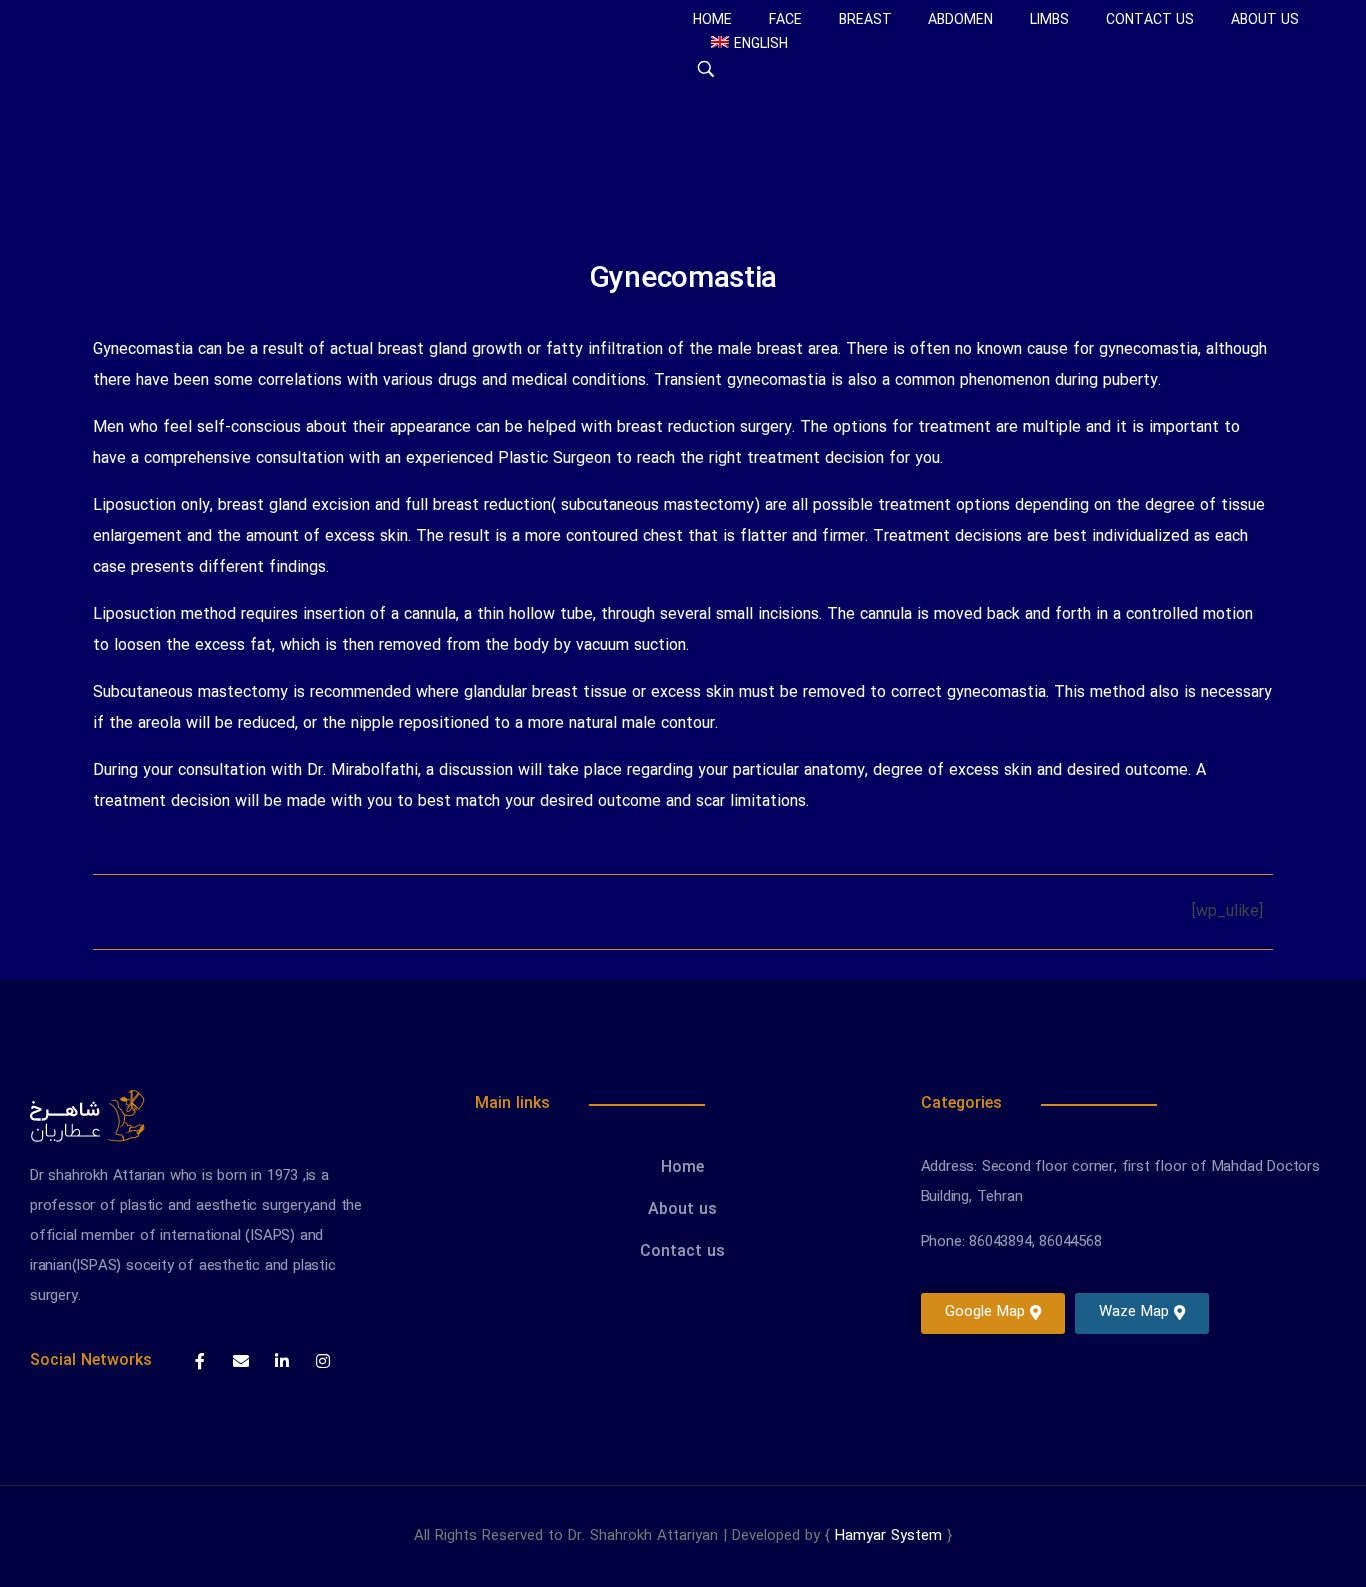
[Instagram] (323, 1361)
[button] (993, 1313)
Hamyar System (888, 1536)
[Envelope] (241, 1361)
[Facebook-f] (200, 1361)
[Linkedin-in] (282, 1361)
